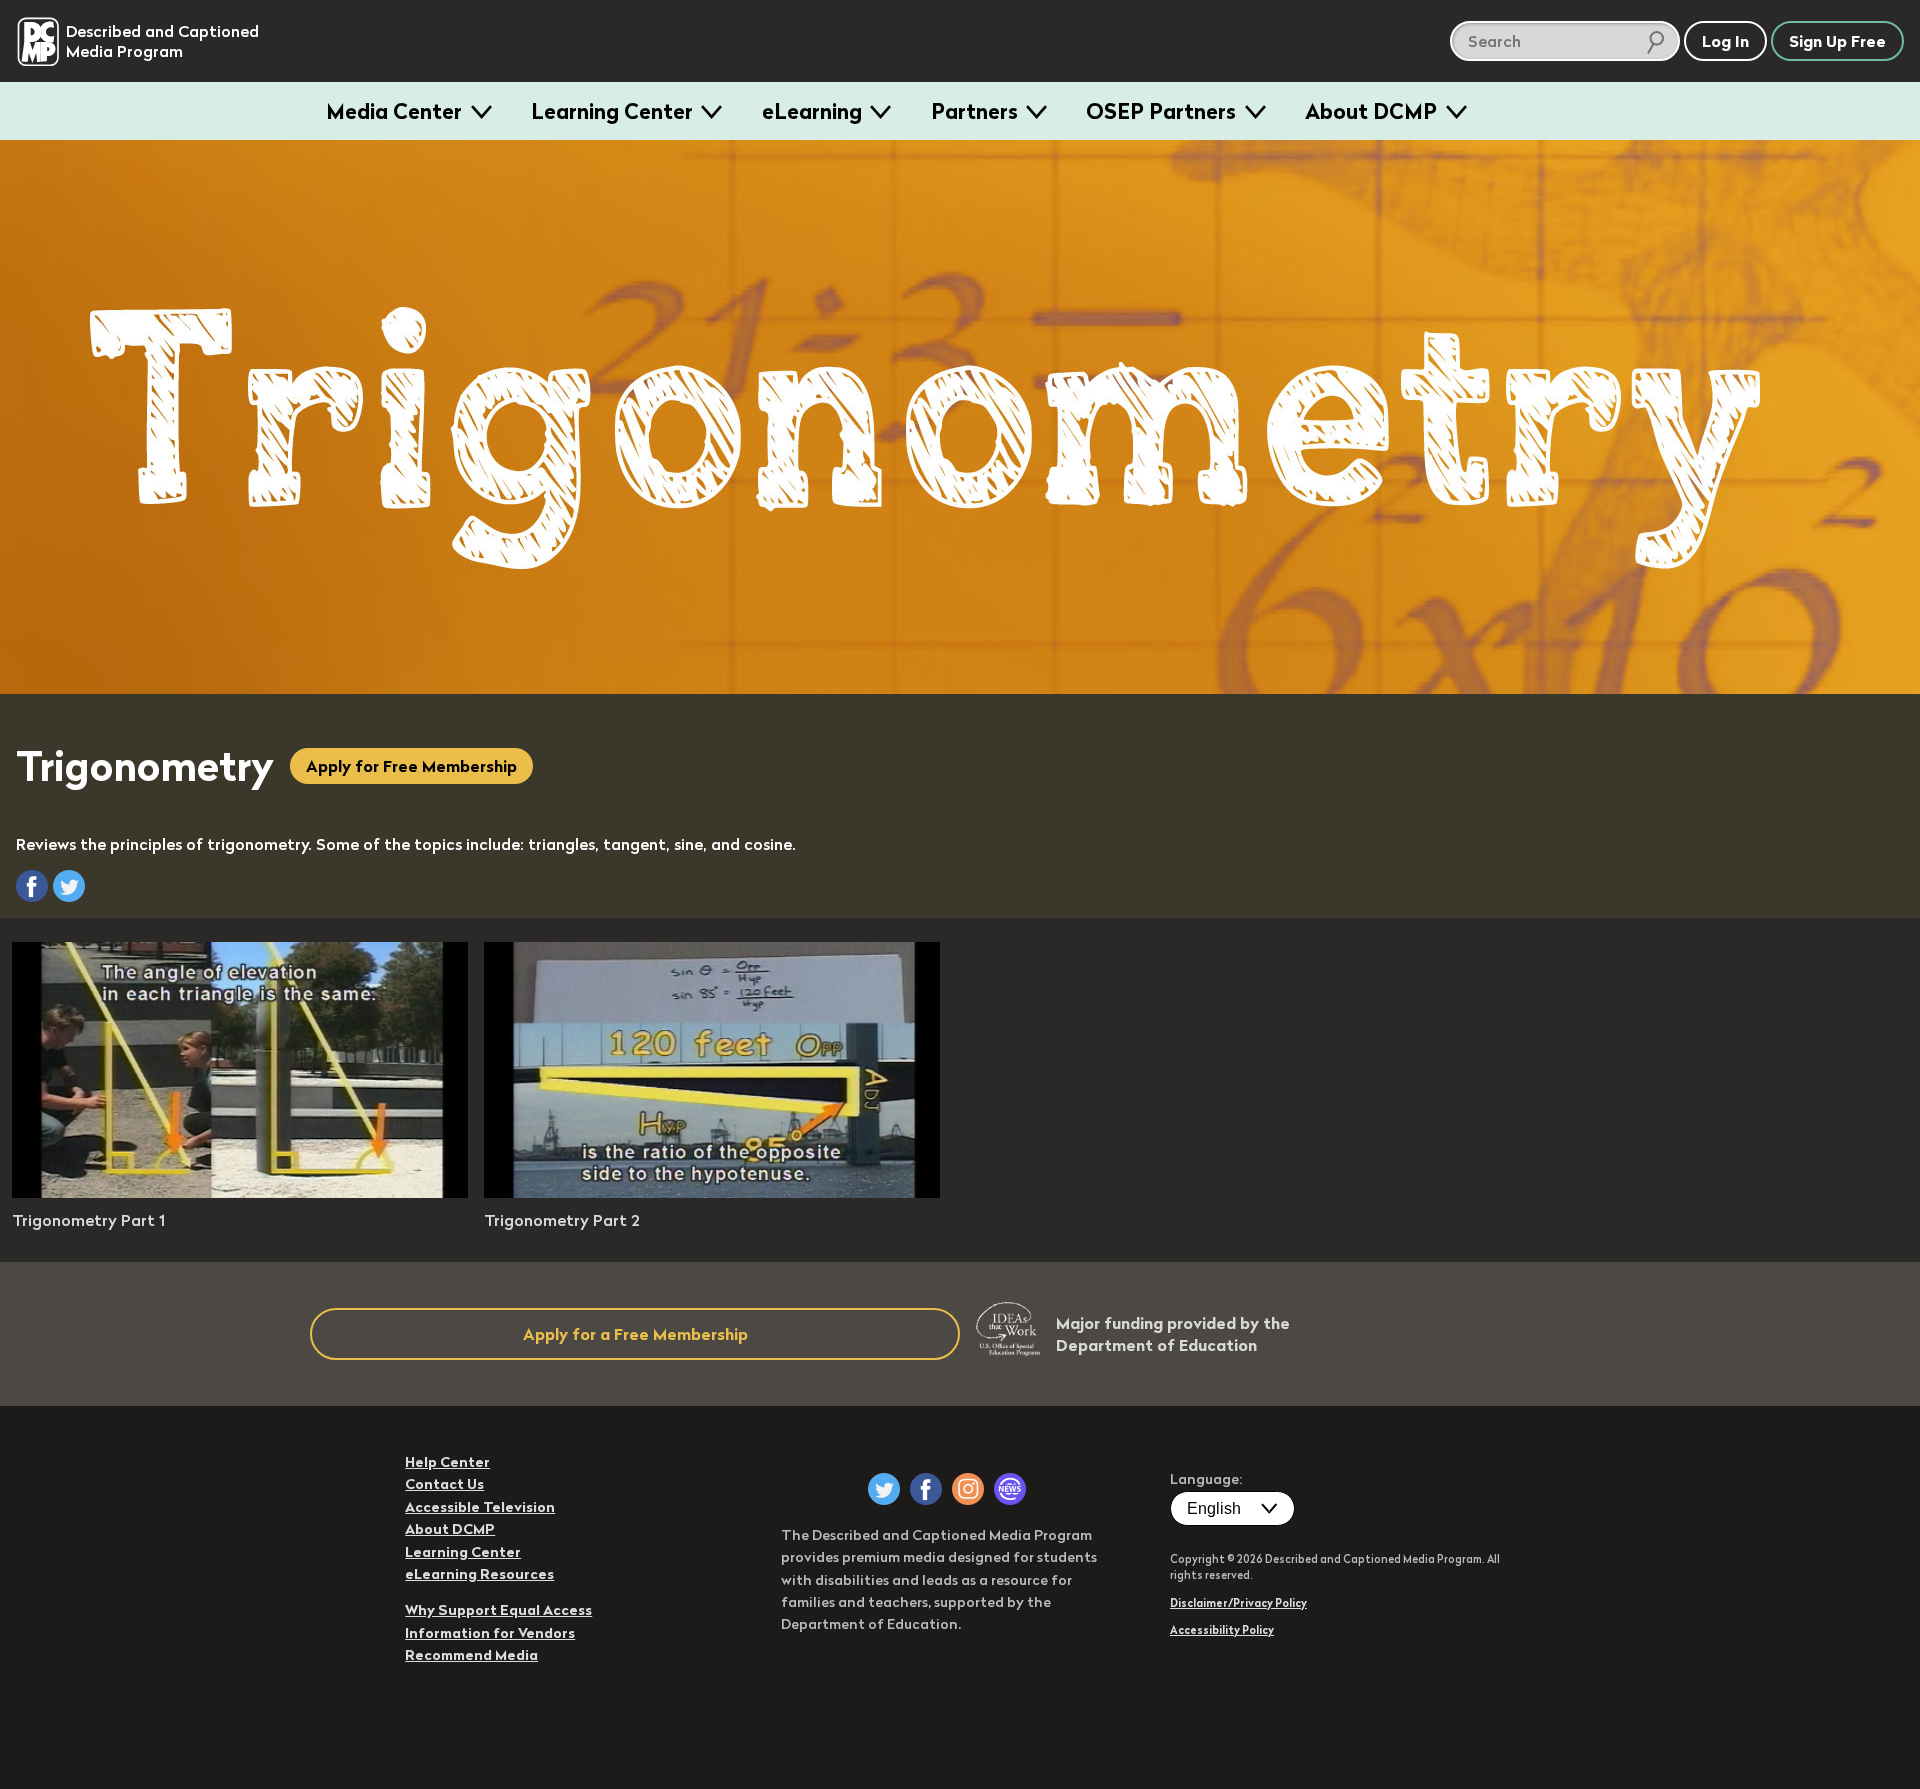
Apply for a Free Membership (635, 1334)
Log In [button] (1725, 41)
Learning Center (612, 111)
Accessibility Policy (1222, 1630)
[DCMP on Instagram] (968, 1489)
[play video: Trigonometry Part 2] (712, 1192)
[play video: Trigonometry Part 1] (240, 1192)
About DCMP (1371, 111)
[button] (32, 886)
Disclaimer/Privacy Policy (1238, 1603)
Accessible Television (480, 1507)
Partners (974, 111)
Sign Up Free (1837, 41)
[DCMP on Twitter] (884, 1489)
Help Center (447, 1462)
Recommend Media (471, 1655)
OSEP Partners (1161, 111)
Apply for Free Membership (411, 766)
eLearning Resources (479, 1574)
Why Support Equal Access (498, 1610)
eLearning (812, 111)
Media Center (394, 111)
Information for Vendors (490, 1633)
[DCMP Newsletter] (1010, 1489)
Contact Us (444, 1484)
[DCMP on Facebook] (926, 1489)
